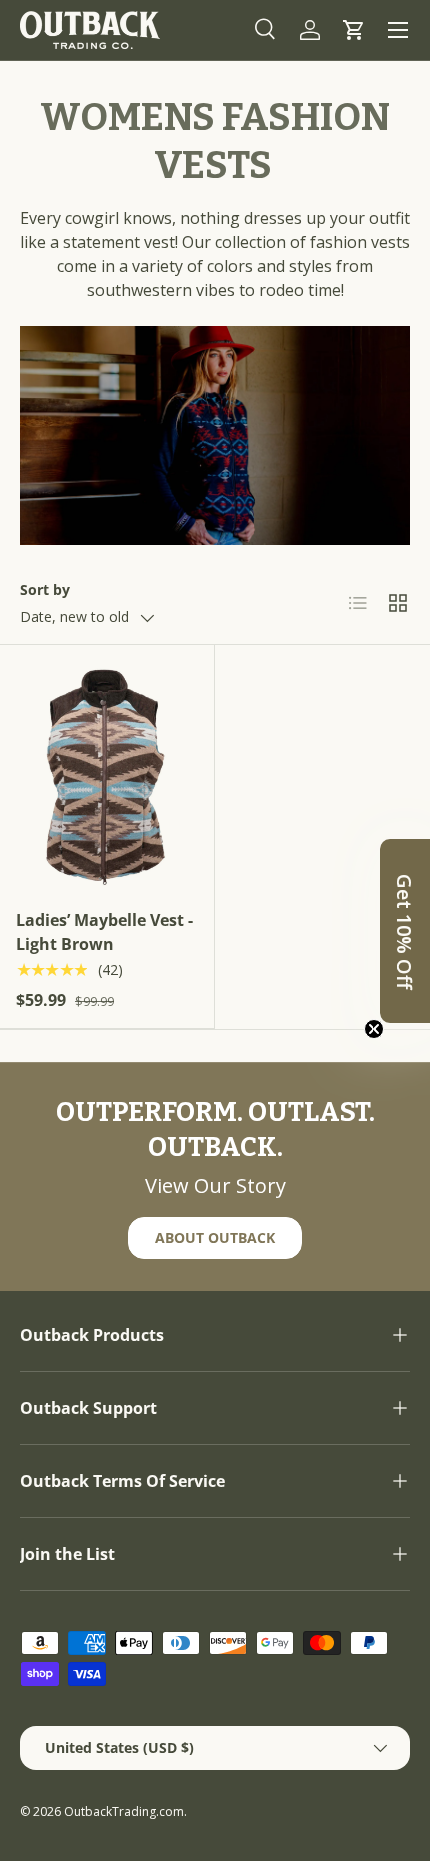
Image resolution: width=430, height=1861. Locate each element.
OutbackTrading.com (124, 1811)
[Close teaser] (374, 1029)
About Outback (215, 1237)
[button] (354, 30)
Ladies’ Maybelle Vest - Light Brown (104, 932)
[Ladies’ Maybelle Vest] (107, 775)
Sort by (45, 589)
